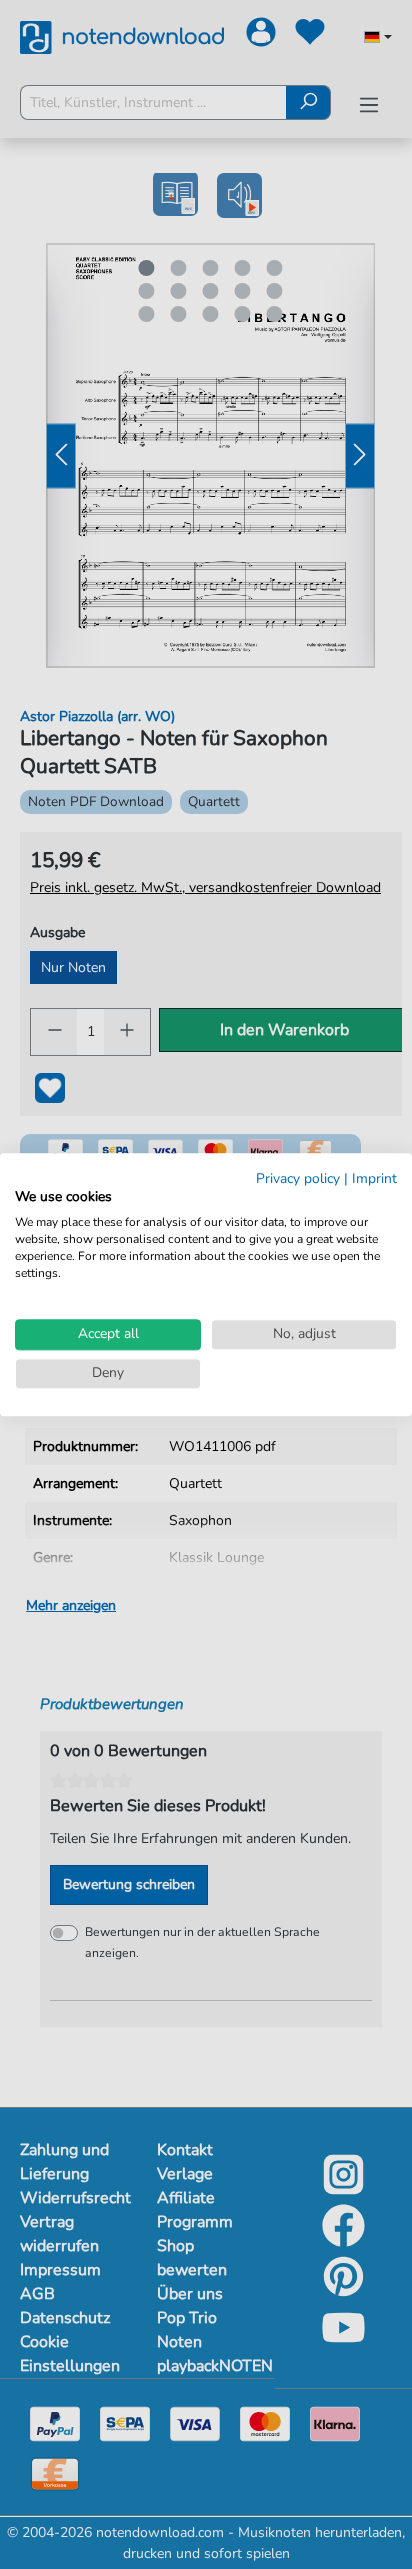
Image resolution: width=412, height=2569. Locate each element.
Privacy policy (298, 1178)
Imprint (374, 1178)
